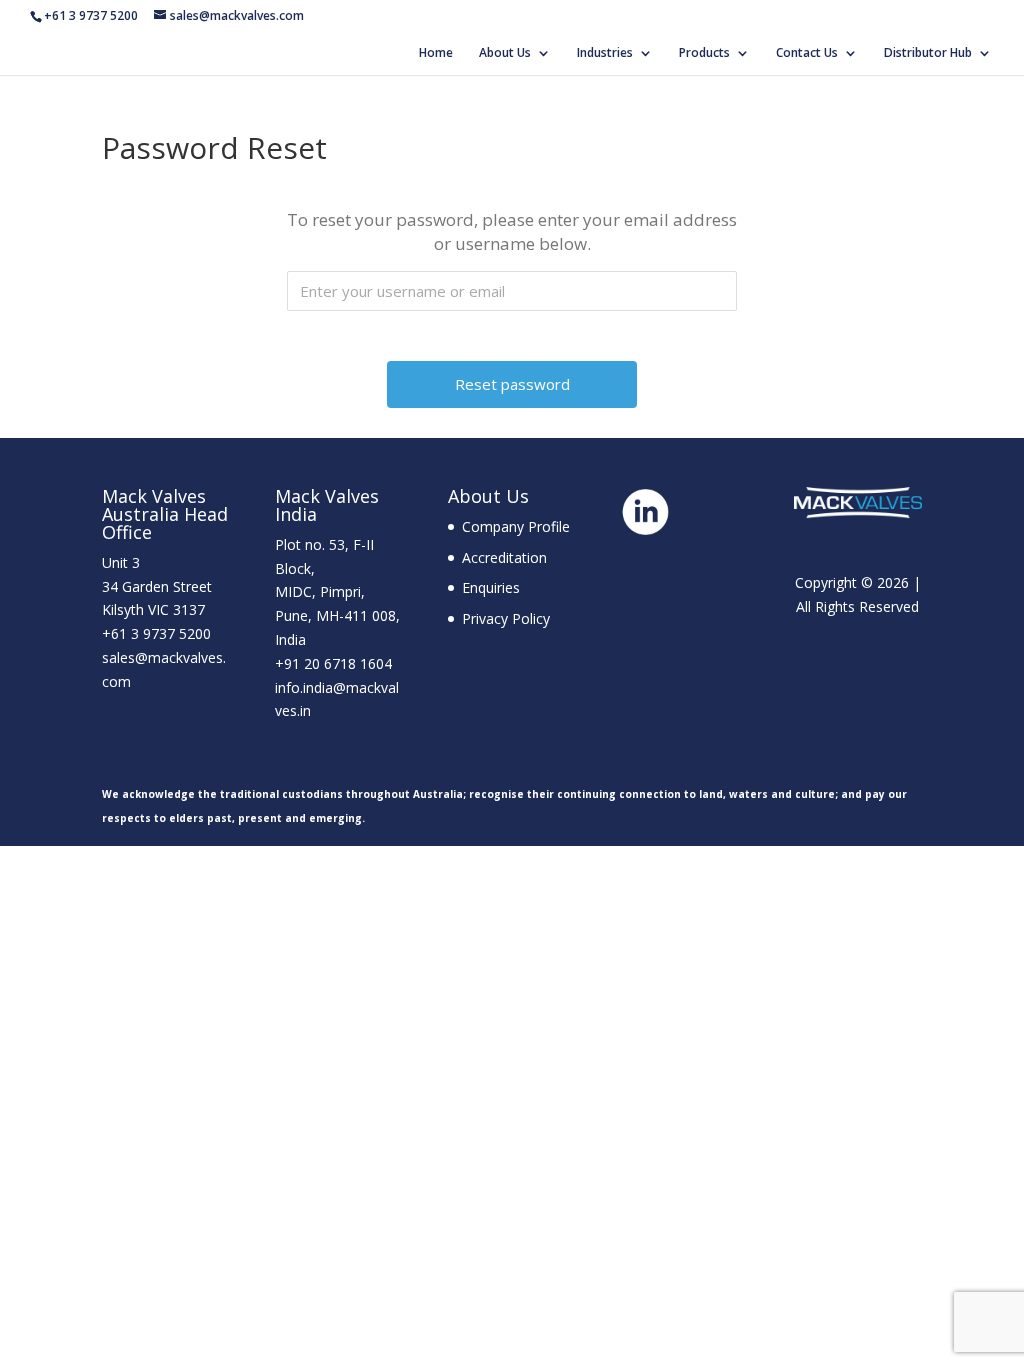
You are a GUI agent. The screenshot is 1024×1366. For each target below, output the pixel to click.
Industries (605, 53)
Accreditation (504, 557)
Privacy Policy (506, 618)
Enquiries (491, 587)
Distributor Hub (928, 53)
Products (704, 53)
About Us (505, 53)
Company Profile (516, 526)
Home (436, 53)
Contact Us (807, 53)
